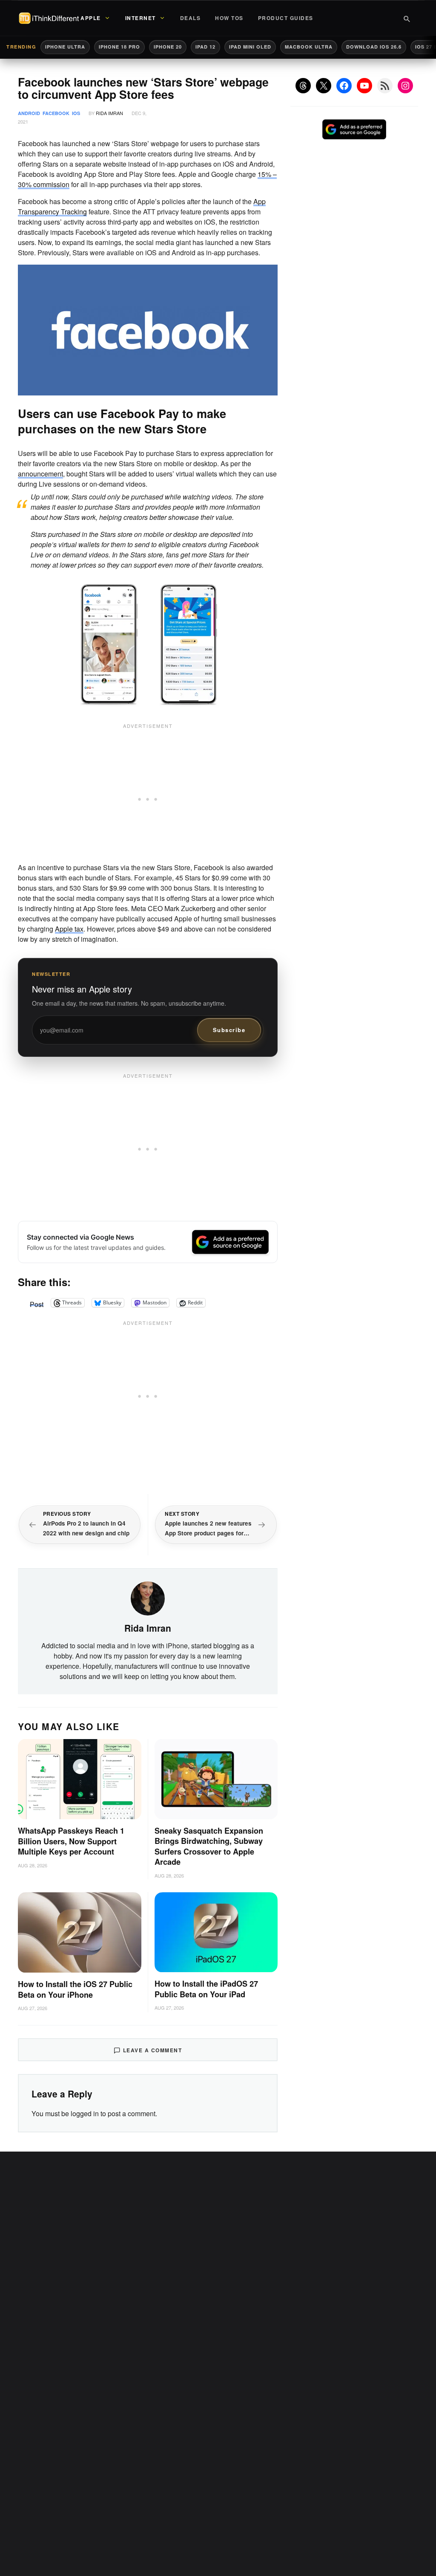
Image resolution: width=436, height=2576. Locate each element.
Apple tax (69, 929)
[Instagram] (405, 86)
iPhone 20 (168, 47)
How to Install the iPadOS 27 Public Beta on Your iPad (206, 1989)
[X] (324, 86)
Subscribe (229, 1030)
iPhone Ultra (65, 47)
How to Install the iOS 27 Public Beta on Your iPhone (75, 1989)
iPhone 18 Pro (119, 47)
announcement (40, 474)
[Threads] (303, 86)
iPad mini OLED (250, 47)
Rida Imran (109, 113)
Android (29, 113)
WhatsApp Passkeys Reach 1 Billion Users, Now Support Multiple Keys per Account (71, 1841)
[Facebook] (344, 86)
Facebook (56, 113)
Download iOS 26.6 (374, 47)
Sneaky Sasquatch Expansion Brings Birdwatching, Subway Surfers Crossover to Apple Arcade (209, 1846)
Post (37, 1303)
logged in (85, 2113)
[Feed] (385, 86)
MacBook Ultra (309, 47)
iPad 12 (205, 47)
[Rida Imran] (148, 1598)
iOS (76, 113)
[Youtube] (364, 86)
